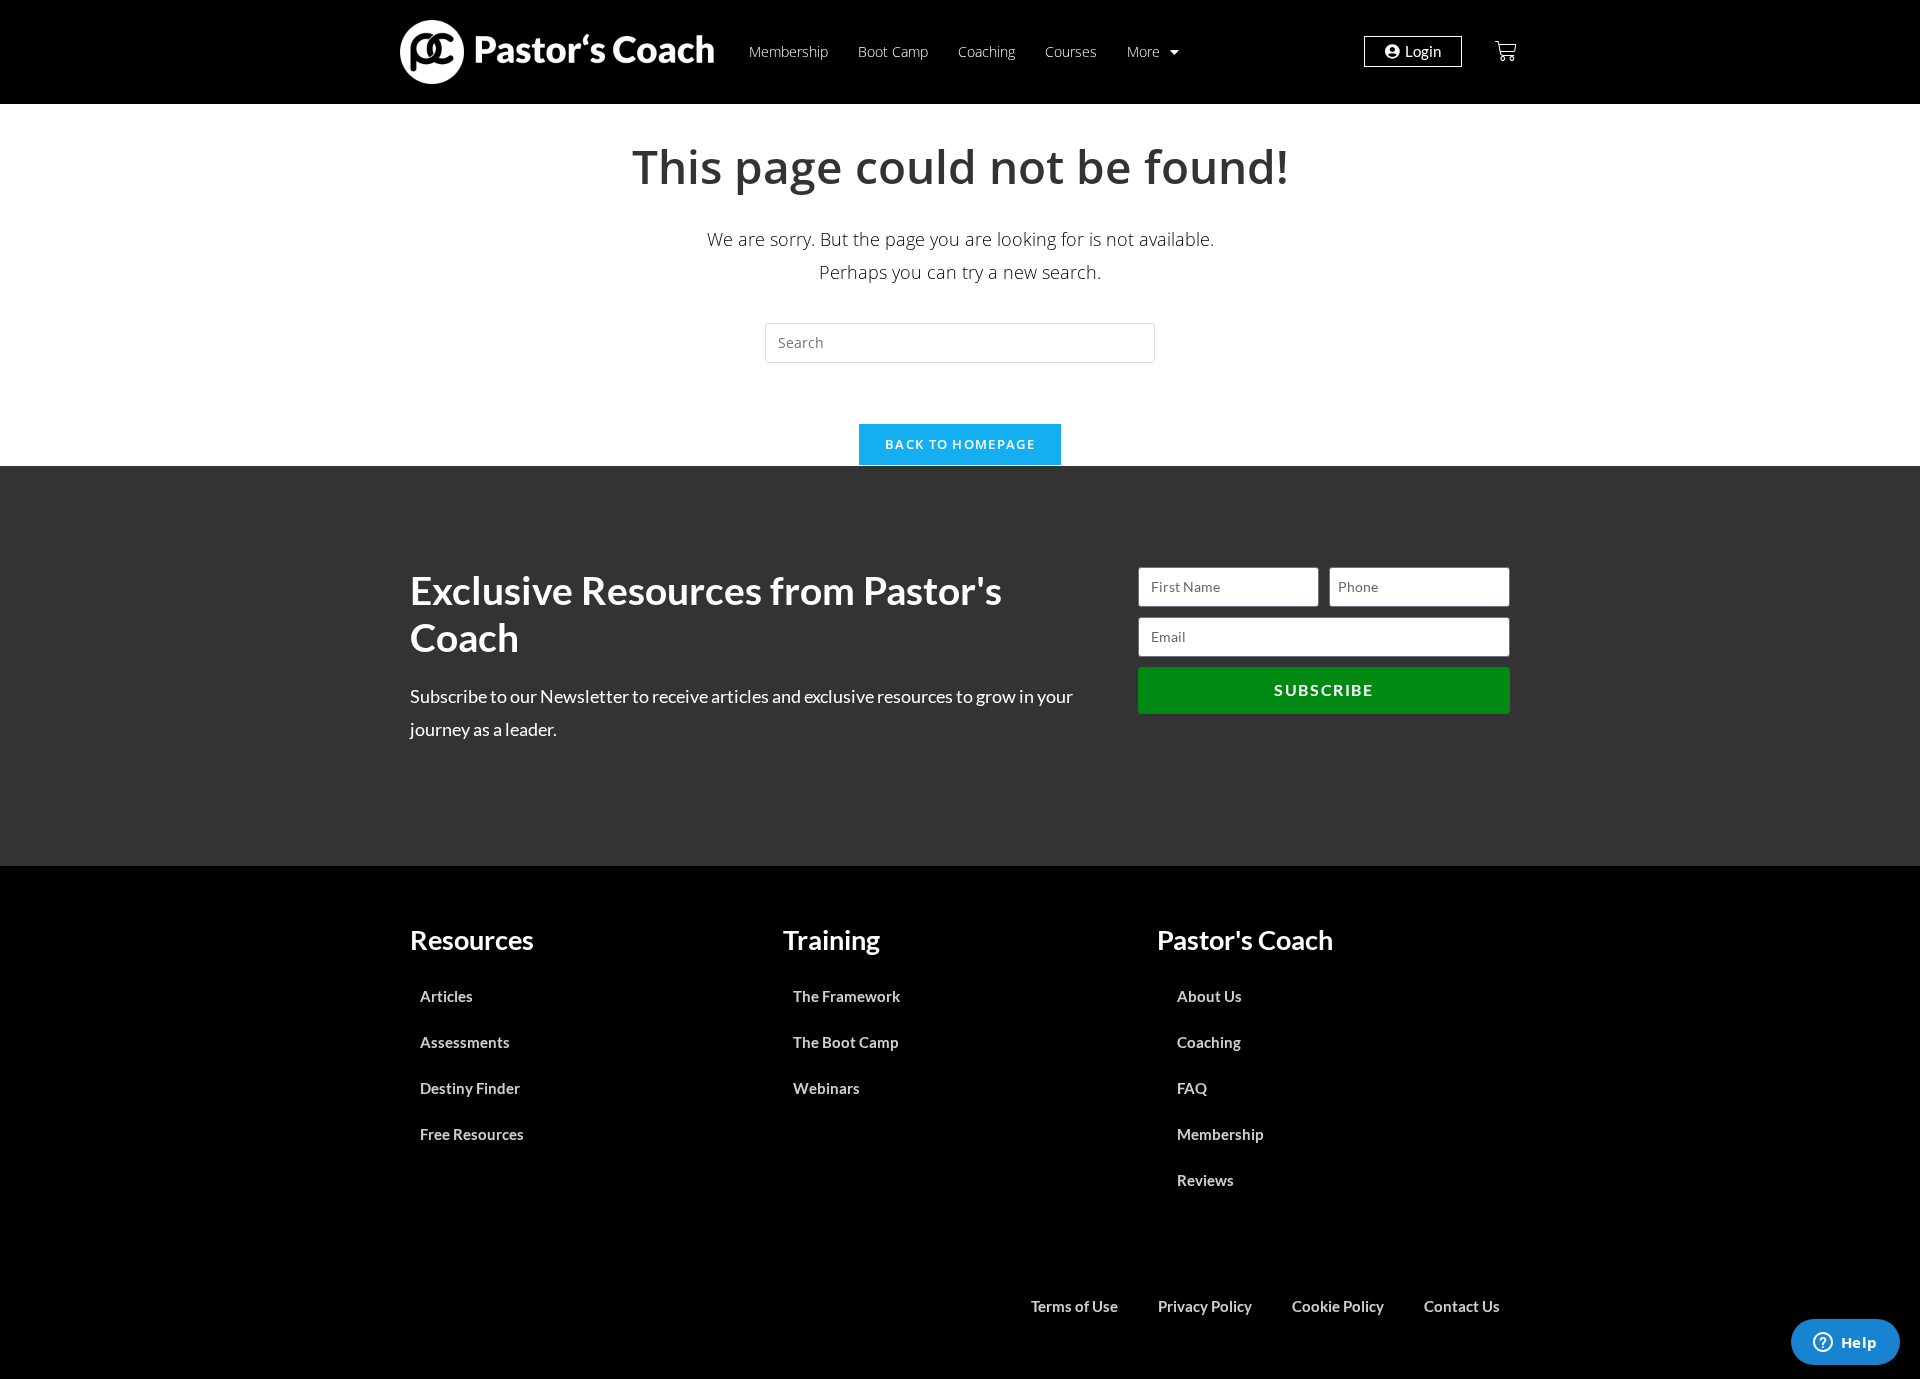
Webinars (826, 1088)
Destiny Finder (470, 1088)
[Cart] (1506, 51)
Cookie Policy (1338, 1306)
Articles (446, 996)
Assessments (465, 1042)
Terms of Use (1074, 1306)
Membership (788, 51)
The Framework (846, 996)
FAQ (1192, 1088)
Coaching (986, 51)
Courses (1071, 51)
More (1143, 51)
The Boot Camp (845, 1042)
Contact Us (1462, 1306)
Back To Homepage (960, 444)
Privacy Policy (1205, 1306)
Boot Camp (893, 51)
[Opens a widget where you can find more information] (1845, 1344)
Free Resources (472, 1134)
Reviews (1205, 1180)
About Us (1209, 996)
